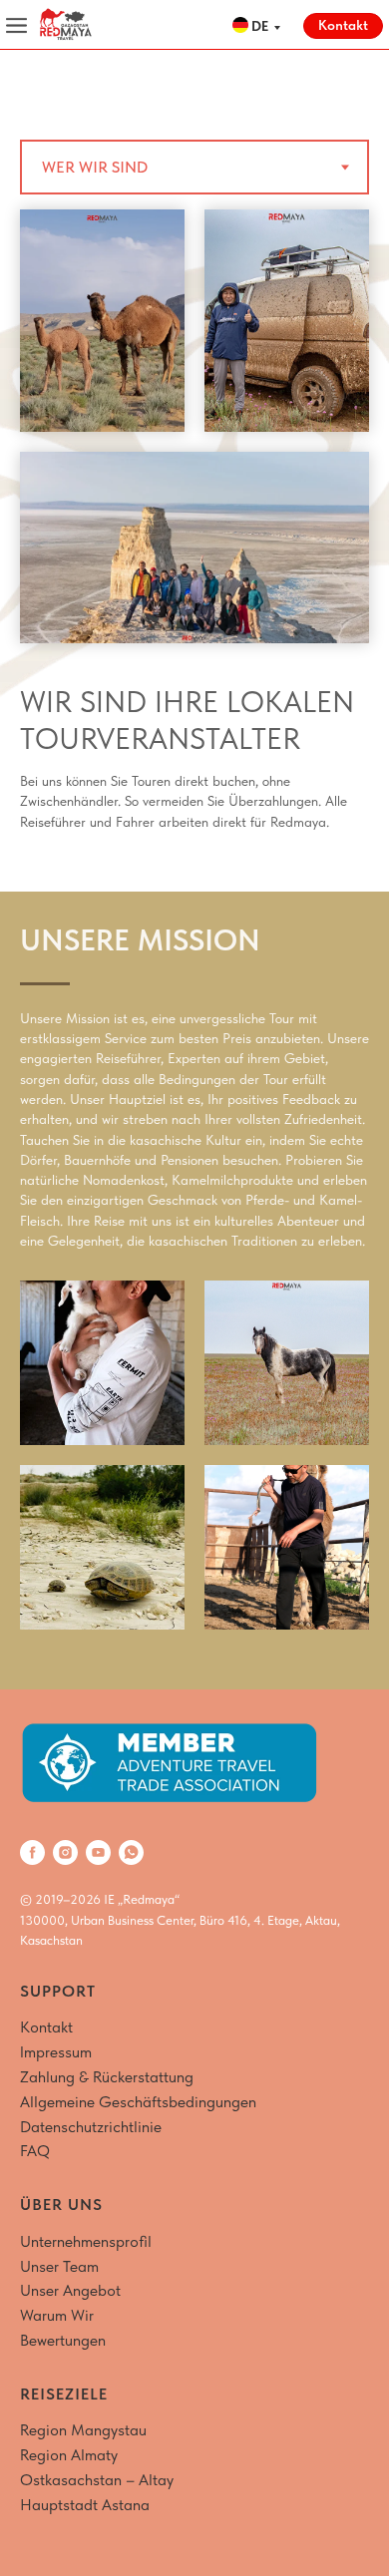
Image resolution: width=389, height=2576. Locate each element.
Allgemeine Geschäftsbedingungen (138, 2102)
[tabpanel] (194, 551)
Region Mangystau (83, 2430)
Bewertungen (63, 2340)
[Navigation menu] (34, 80)
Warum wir (57, 2315)
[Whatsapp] (131, 1852)
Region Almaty (69, 2455)
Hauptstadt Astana (85, 2505)
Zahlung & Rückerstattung (107, 2077)
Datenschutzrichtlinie (91, 2127)
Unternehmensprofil (86, 2241)
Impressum (56, 2052)
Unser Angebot (70, 2290)
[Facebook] (32, 1852)
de (260, 26)
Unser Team (59, 2266)
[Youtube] (98, 1852)
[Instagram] (65, 1852)
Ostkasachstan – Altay (97, 2480)
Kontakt (46, 2027)
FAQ (35, 2151)
